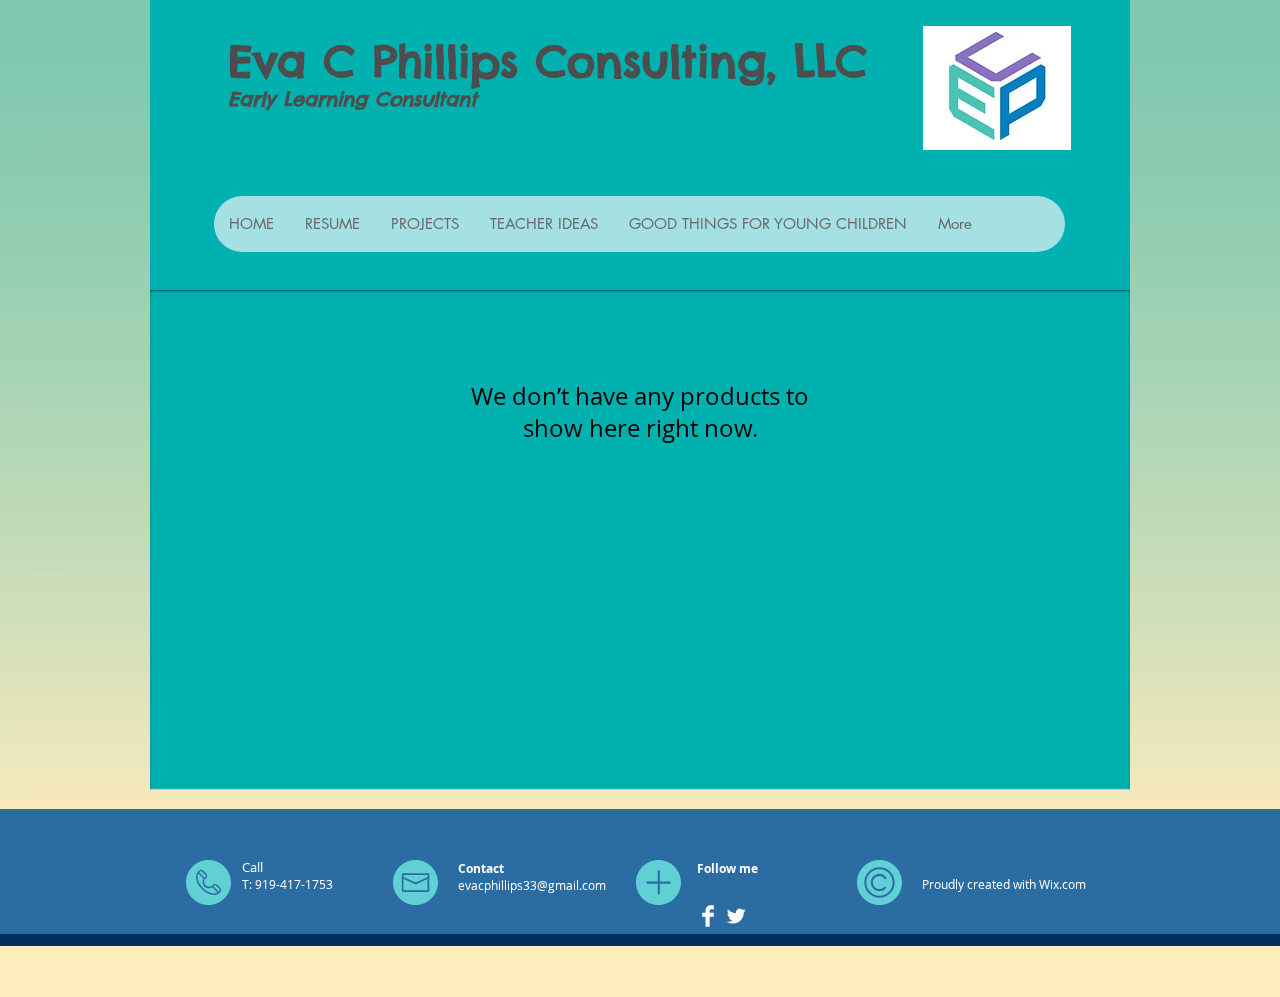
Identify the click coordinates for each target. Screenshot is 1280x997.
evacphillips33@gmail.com (532, 885)
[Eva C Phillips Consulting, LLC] (708, 916)
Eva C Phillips (373, 61)
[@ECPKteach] (736, 916)
